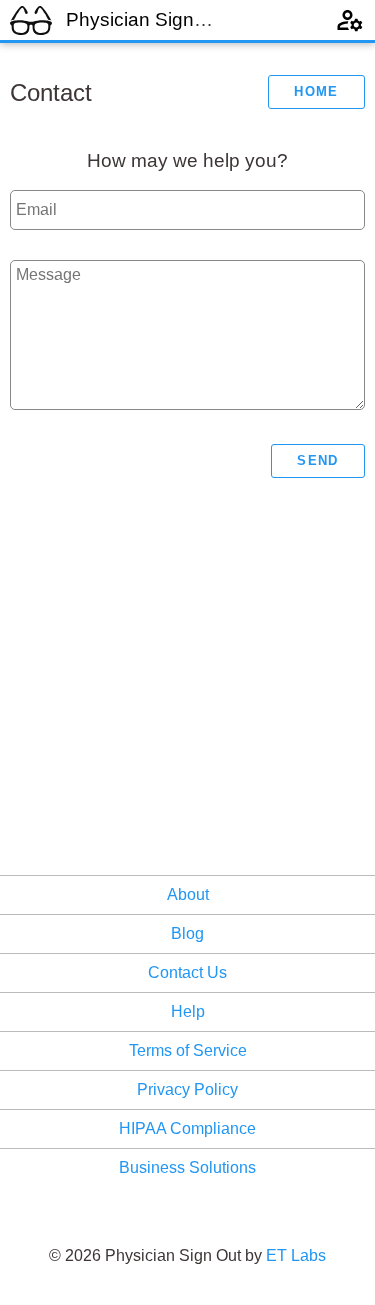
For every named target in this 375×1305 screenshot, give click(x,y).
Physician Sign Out (148, 19)
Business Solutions (187, 1167)
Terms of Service (188, 1050)
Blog (187, 933)
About (188, 894)
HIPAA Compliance (187, 1128)
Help (188, 1011)
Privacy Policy (187, 1089)
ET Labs (296, 1255)
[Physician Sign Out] (31, 18)
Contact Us (187, 972)
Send (317, 460)
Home (316, 91)
